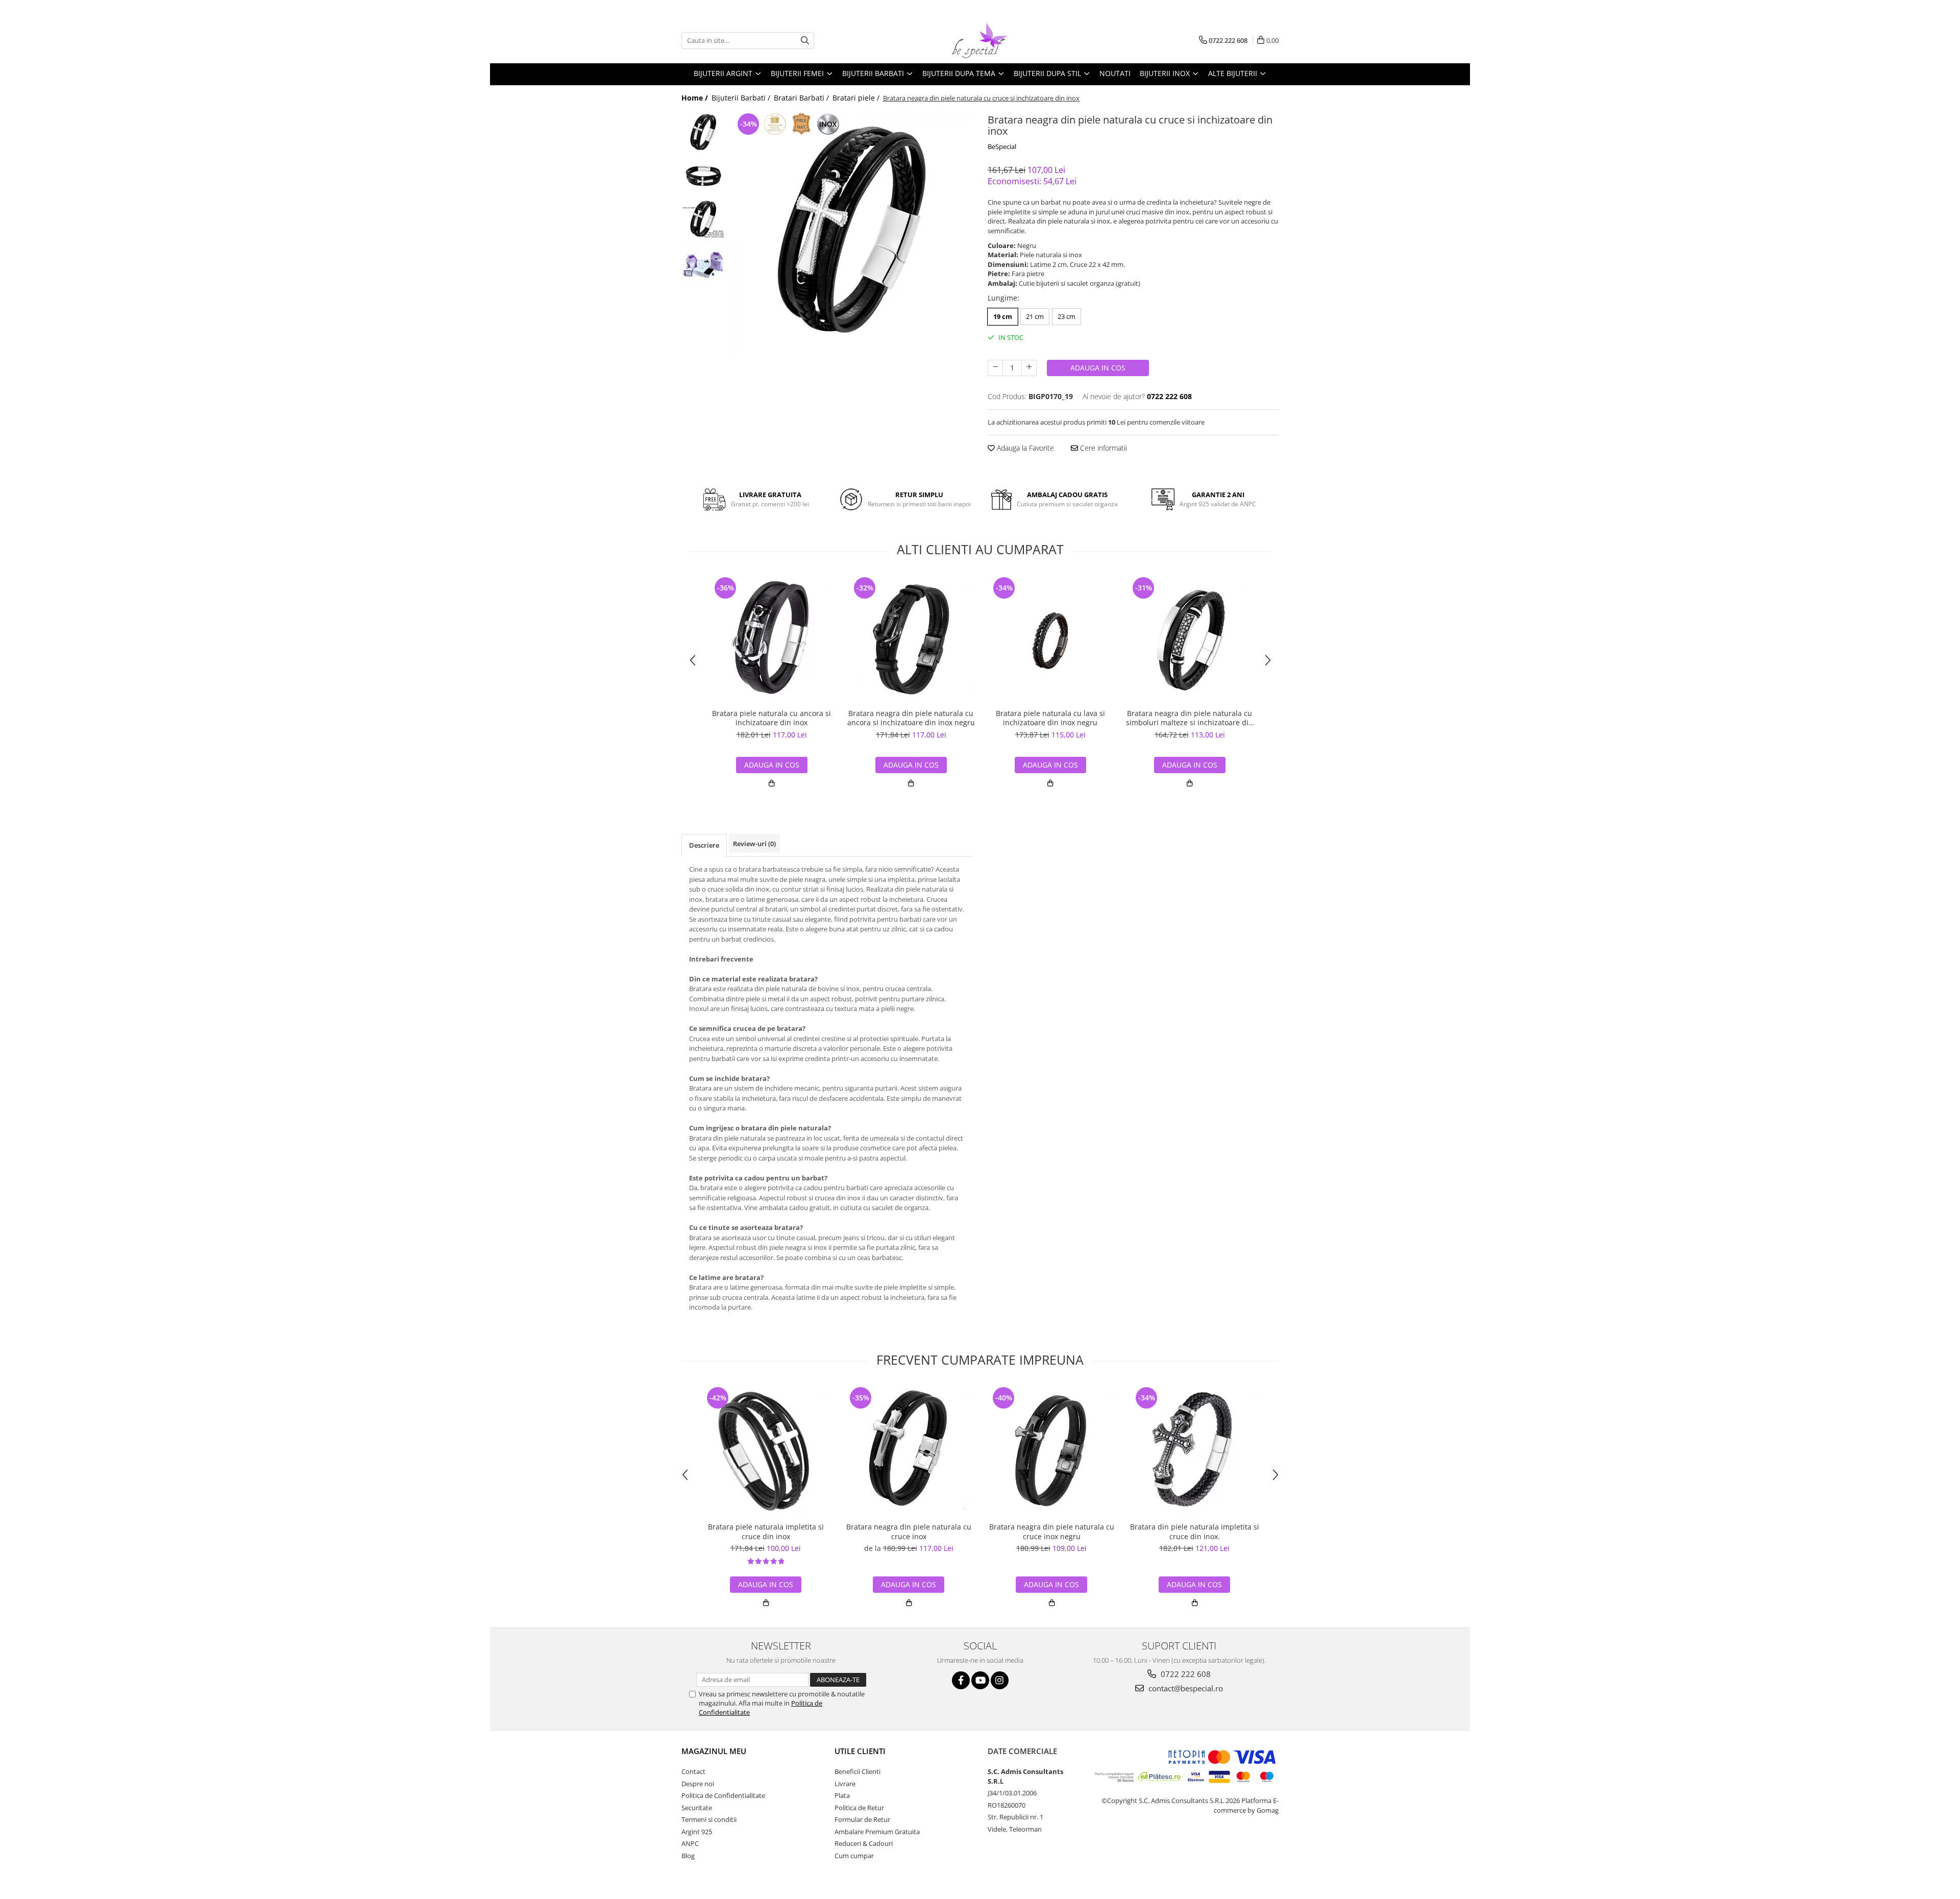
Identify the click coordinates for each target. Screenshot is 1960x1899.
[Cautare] (805, 41)
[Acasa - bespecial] (980, 40)
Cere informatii (1102, 448)
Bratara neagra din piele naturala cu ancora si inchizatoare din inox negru (911, 718)
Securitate (697, 1808)
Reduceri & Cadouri (864, 1843)
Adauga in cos (1098, 368)
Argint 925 (697, 1832)
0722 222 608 (1185, 1674)
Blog (688, 1856)
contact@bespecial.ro (1185, 1688)
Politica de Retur (859, 1808)
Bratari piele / (857, 98)
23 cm (1067, 316)
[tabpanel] (851, 232)
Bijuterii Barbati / (742, 98)
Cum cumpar (854, 1856)
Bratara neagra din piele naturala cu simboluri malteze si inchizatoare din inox (1190, 718)
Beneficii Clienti (857, 1771)
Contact (693, 1771)
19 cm (1003, 316)
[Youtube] (980, 1680)
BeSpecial (1002, 146)
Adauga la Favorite (1024, 448)
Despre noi (698, 1784)
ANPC (690, 1843)
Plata (842, 1795)
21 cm (1035, 316)
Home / (696, 98)
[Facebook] (961, 1680)
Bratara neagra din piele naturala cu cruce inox (909, 1532)
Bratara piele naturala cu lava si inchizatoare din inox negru (1050, 718)
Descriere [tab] (704, 845)
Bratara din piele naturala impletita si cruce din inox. (1195, 1532)
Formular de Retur (862, 1819)
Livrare (845, 1784)
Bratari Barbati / (802, 98)
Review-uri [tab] (754, 844)
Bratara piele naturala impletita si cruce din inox (766, 1532)
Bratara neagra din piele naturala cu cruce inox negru (1052, 1532)
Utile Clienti (860, 1751)
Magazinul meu (714, 1751)
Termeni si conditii (709, 1819)
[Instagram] (1000, 1680)
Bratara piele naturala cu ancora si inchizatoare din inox (771, 718)
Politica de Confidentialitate (723, 1795)
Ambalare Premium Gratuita (877, 1832)
